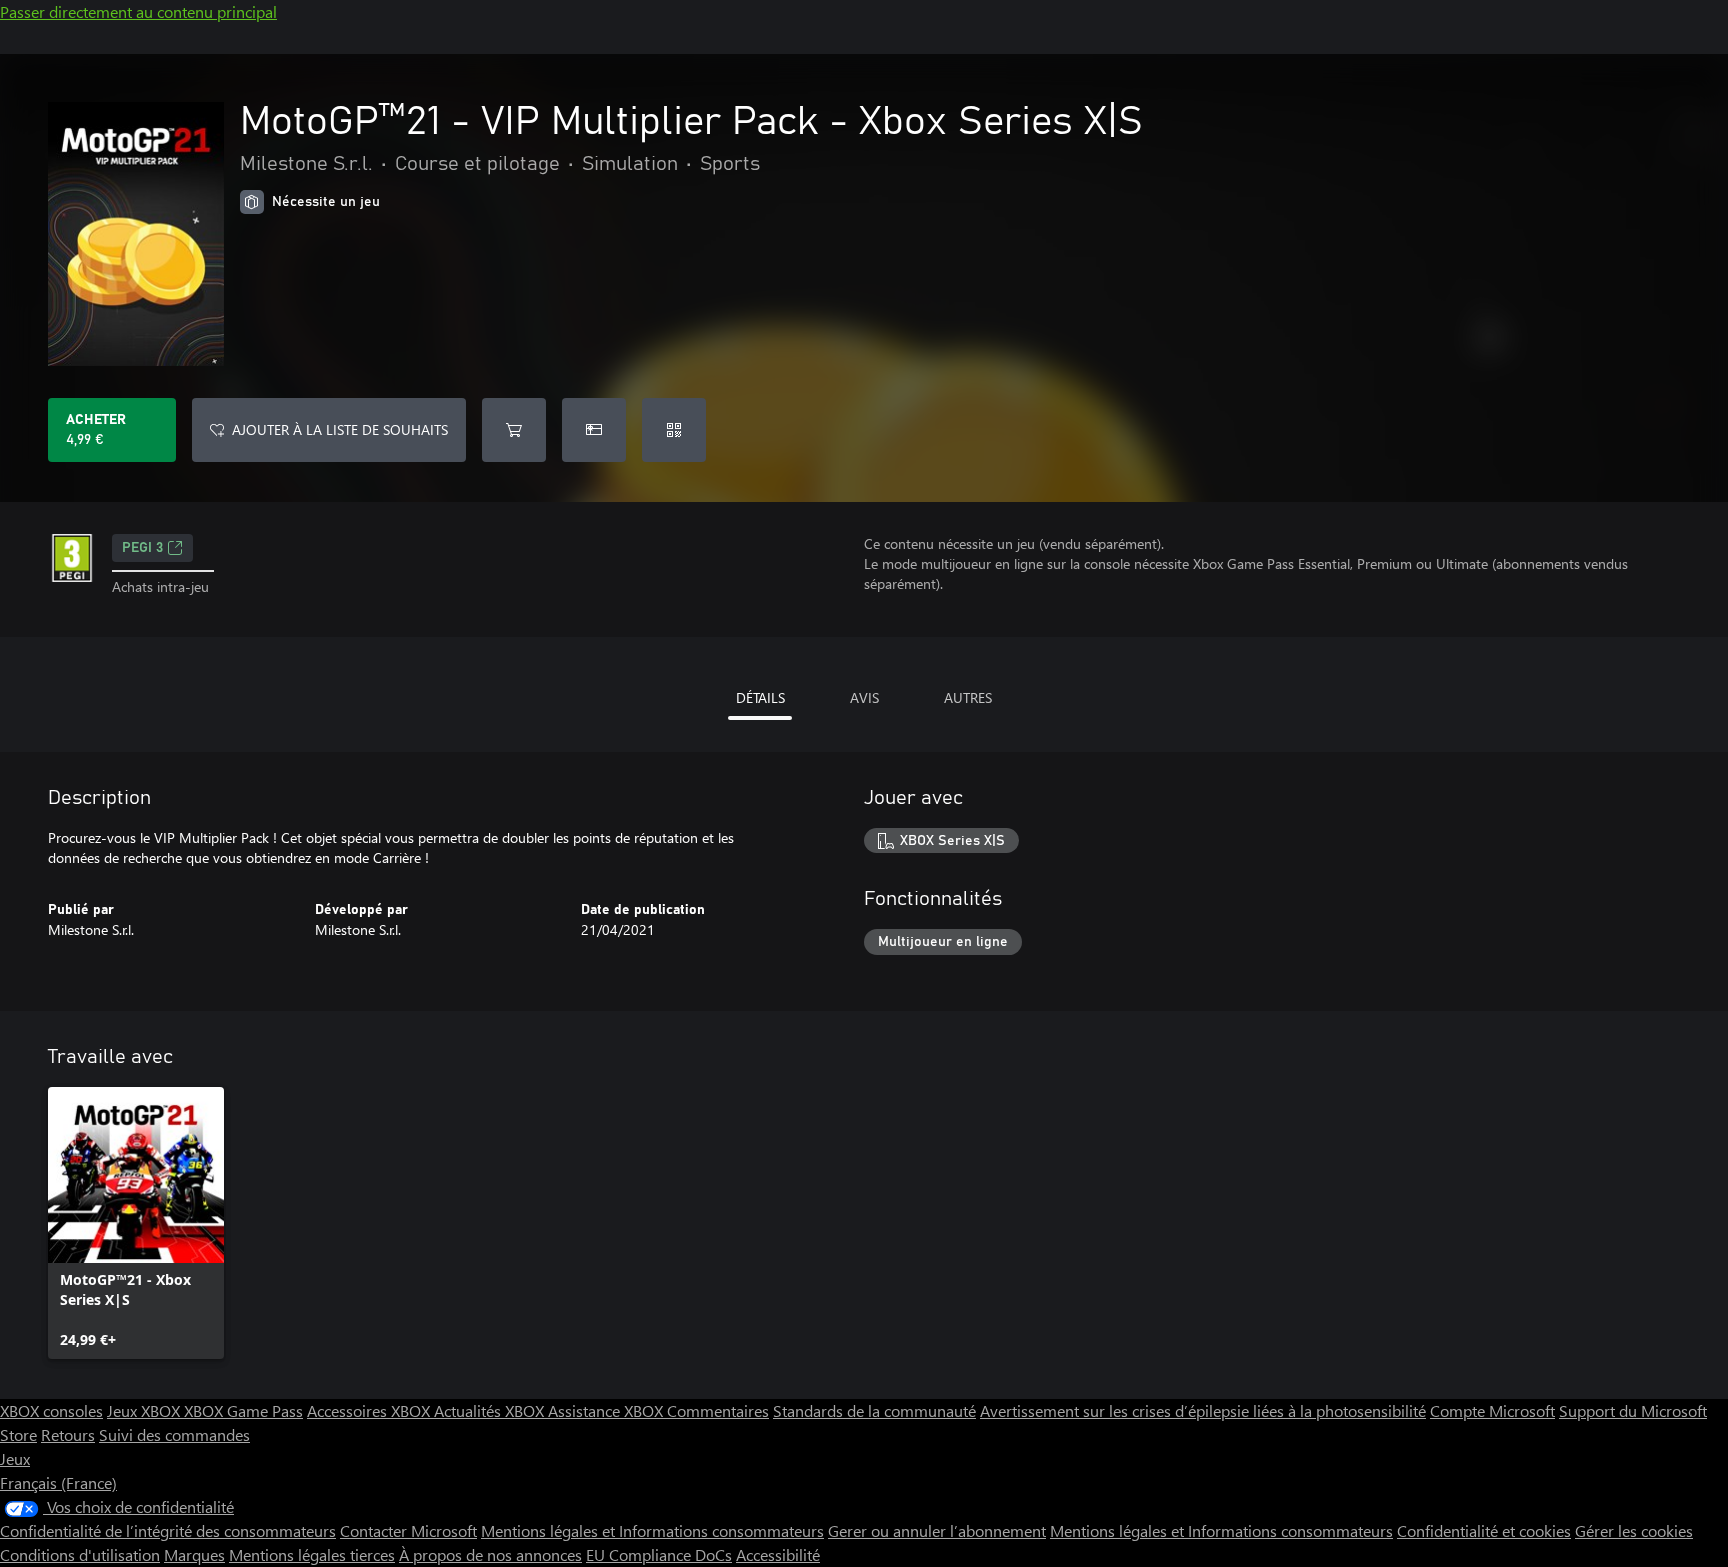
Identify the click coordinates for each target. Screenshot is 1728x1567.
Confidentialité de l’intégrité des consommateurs (168, 1530)
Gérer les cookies (1634, 1530)
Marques (194, 1554)
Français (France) (58, 1482)
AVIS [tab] (864, 697)
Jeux (15, 1458)
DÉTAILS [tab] (760, 697)
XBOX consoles (51, 1410)
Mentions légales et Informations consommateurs (652, 1530)
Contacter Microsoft (408, 1530)
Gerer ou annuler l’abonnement (937, 1530)
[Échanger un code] (674, 430)
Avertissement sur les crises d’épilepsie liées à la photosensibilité (1203, 1410)
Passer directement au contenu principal (138, 11)
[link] (136, 1223)
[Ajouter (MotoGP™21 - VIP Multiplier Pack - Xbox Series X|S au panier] (514, 430)
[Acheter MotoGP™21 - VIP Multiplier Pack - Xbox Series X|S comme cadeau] (594, 430)
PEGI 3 (142, 548)
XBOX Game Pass (243, 1410)
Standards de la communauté (874, 1410)
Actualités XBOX (491, 1410)
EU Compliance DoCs (659, 1554)
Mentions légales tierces (312, 1554)
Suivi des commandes (174, 1434)
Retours (68, 1434)
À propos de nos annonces (490, 1554)
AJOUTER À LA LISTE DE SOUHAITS (340, 429)
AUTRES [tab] (968, 697)
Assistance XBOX (607, 1410)
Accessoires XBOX (370, 1410)
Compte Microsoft (1492, 1410)
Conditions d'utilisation (80, 1554)
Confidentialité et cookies (1484, 1530)
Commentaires (718, 1410)
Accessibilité (778, 1554)
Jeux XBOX (145, 1410)
